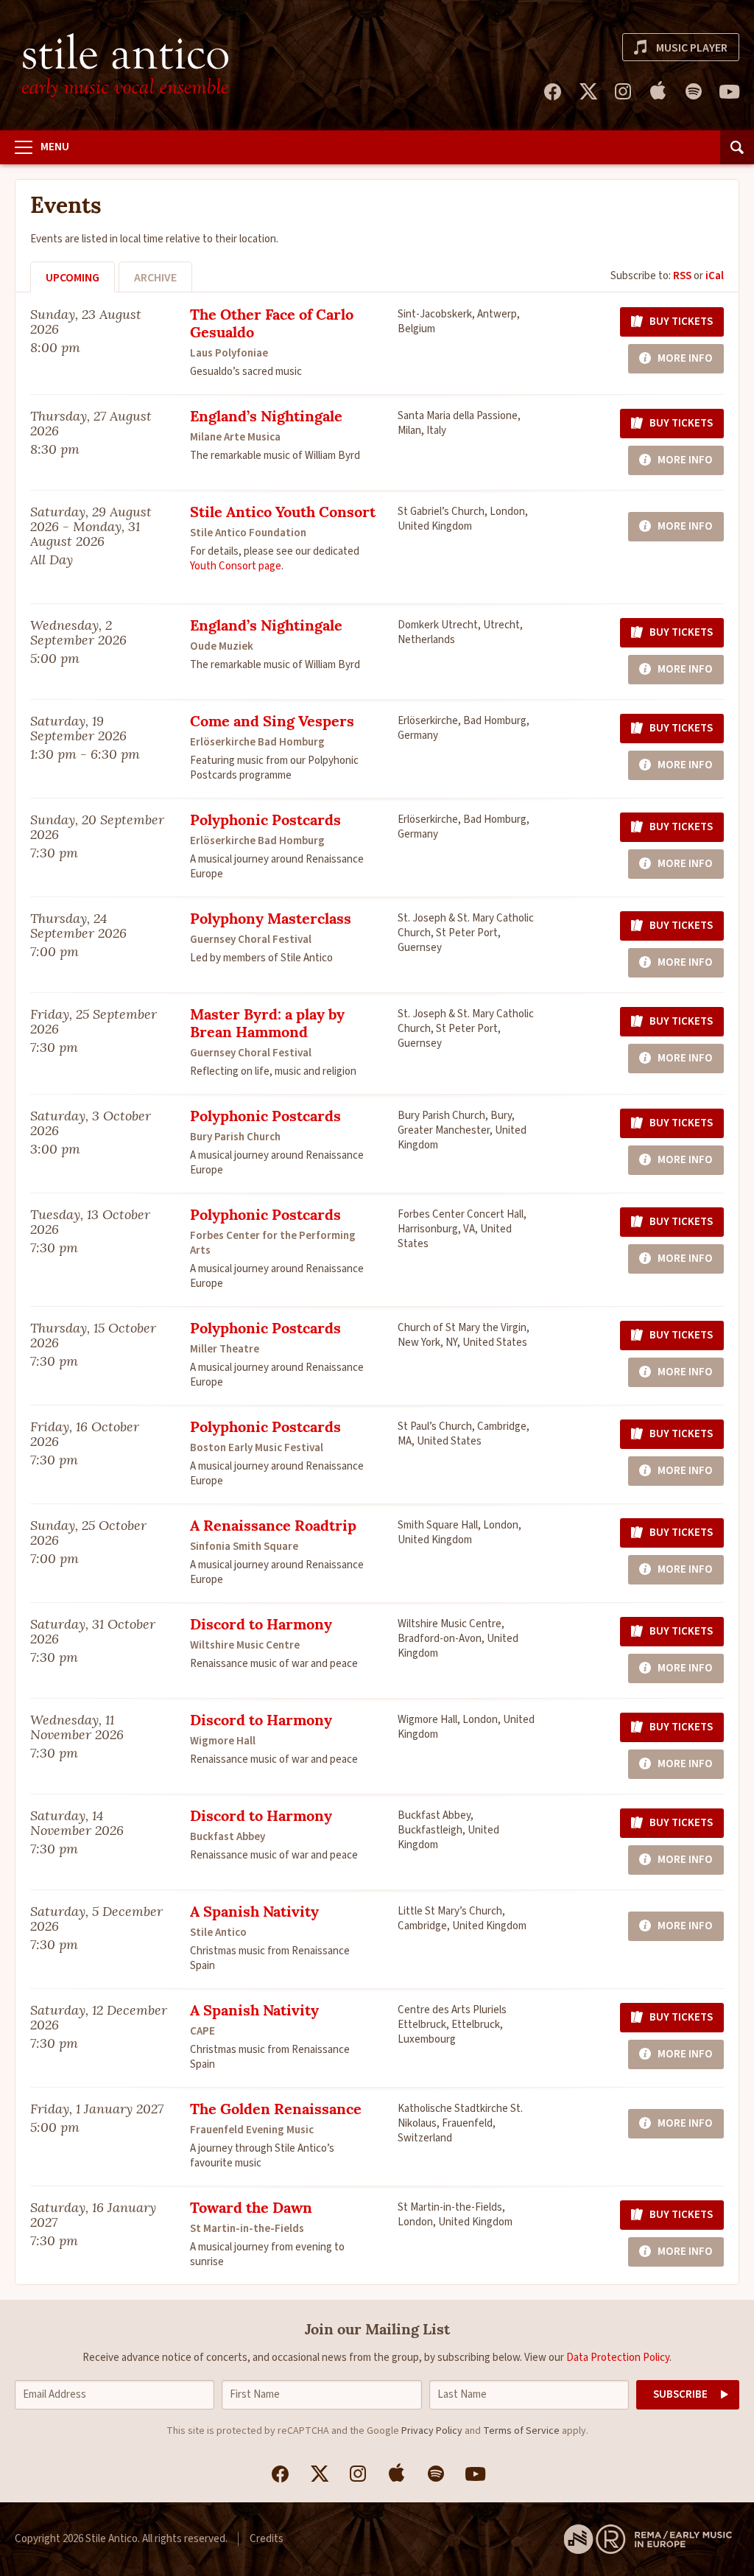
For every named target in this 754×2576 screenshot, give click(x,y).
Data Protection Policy (618, 2358)
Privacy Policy (432, 2431)
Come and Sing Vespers (272, 723)
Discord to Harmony (261, 1626)
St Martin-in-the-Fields (247, 2229)
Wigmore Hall (223, 1741)
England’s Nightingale (266, 418)
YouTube (729, 91)
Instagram (623, 91)
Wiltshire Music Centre (245, 1645)
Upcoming (73, 278)
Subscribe (680, 2394)
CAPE (202, 2031)
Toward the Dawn (251, 2209)
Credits (267, 2539)
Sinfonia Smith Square (244, 1547)
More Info (685, 358)
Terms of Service (521, 2431)
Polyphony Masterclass (271, 920)
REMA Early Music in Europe (648, 2539)
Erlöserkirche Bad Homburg (257, 742)
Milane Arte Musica (235, 437)
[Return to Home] (125, 65)
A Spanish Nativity (254, 1913)
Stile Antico (218, 1933)
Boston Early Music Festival (257, 1448)
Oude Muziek (222, 646)
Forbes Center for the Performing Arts (273, 1243)
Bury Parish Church (235, 1137)
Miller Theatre (225, 1349)
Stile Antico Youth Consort (283, 513)
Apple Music (658, 91)
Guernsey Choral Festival (251, 940)
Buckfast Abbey (228, 1837)
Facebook (552, 91)
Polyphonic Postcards (265, 821)
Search (737, 147)
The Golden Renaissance (276, 2110)
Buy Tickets (681, 322)
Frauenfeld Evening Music (252, 2130)
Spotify (694, 91)
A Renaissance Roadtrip (273, 1527)
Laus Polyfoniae (229, 353)
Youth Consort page (236, 566)
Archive (155, 278)
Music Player (692, 48)
